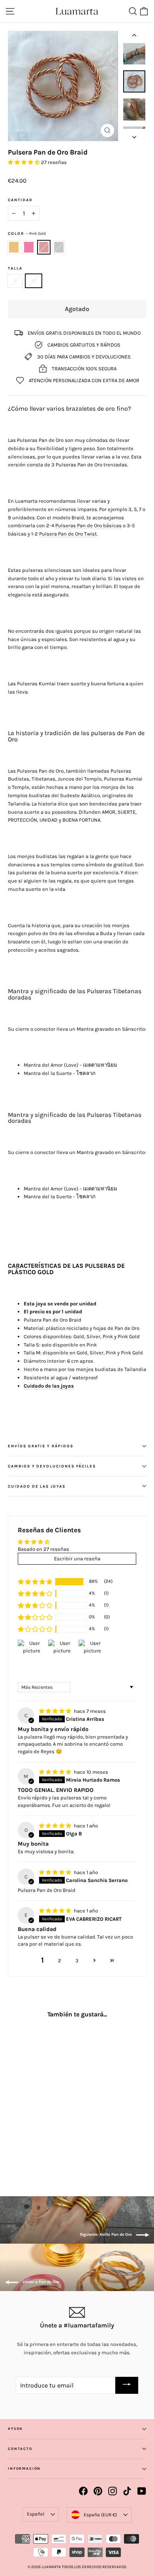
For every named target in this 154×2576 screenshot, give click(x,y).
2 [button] (60, 1960)
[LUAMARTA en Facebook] (83, 2491)
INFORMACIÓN (24, 2469)
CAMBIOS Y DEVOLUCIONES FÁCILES (52, 1466)
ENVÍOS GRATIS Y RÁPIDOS (41, 1446)
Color (27, 233)
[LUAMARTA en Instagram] (113, 2491)
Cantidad (20, 200)
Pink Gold (44, 247)
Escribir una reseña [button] (77, 1559)
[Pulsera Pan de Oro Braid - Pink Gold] (30, 2150)
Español (36, 2514)
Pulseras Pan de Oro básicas (88, 525)
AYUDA (15, 2429)
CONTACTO (20, 2449)
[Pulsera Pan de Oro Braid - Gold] (12, 2150)
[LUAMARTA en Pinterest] (98, 2491)
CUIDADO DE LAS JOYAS (37, 1486)
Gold (14, 247)
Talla (15, 268)
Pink (29, 247)
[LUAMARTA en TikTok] (127, 2491)
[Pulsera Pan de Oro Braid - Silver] (38, 2150)
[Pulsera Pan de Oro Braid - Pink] (21, 2150)
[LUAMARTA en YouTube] (142, 2491)
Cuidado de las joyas (49, 1386)
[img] (56, 1711)
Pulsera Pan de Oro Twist (68, 534)
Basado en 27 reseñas (43, 1549)
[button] (24, 162)
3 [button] (77, 1960)
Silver (59, 247)
